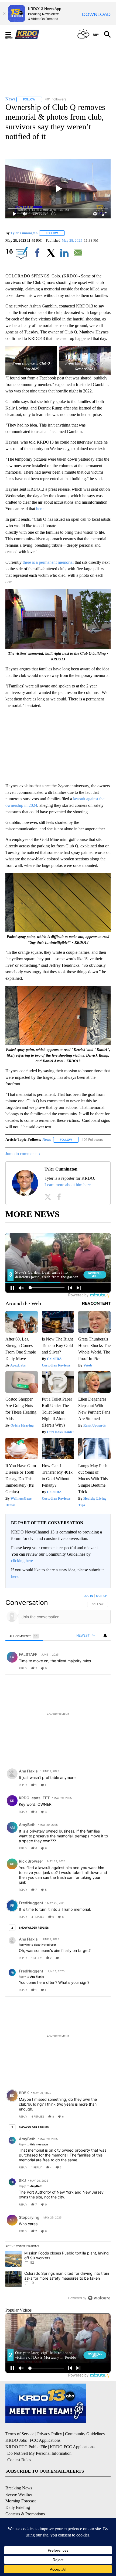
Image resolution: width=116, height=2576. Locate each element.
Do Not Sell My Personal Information (39, 2453)
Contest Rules (19, 2460)
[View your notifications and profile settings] (105, 1636)
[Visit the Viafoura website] (99, 2298)
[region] (58, 1948)
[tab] (24, 1636)
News (47, 1140)
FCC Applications (45, 2440)
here (15, 1576)
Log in (88, 1596)
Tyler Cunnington (24, 233)
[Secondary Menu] (12, 34)
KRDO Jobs (16, 2440)
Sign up (101, 1596)
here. (40, 509)
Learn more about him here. (68, 1185)
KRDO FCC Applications (72, 2447)
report (101, 1668)
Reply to (31, 1977)
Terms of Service (20, 2434)
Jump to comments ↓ (23, 1154)
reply (23, 1668)
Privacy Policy (50, 2434)
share (89, 1668)
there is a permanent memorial (48, 562)
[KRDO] (29, 34)
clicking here (22, 1561)
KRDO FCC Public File (26, 2447)
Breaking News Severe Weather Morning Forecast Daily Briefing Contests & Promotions (25, 2501)
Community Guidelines (85, 2434)
